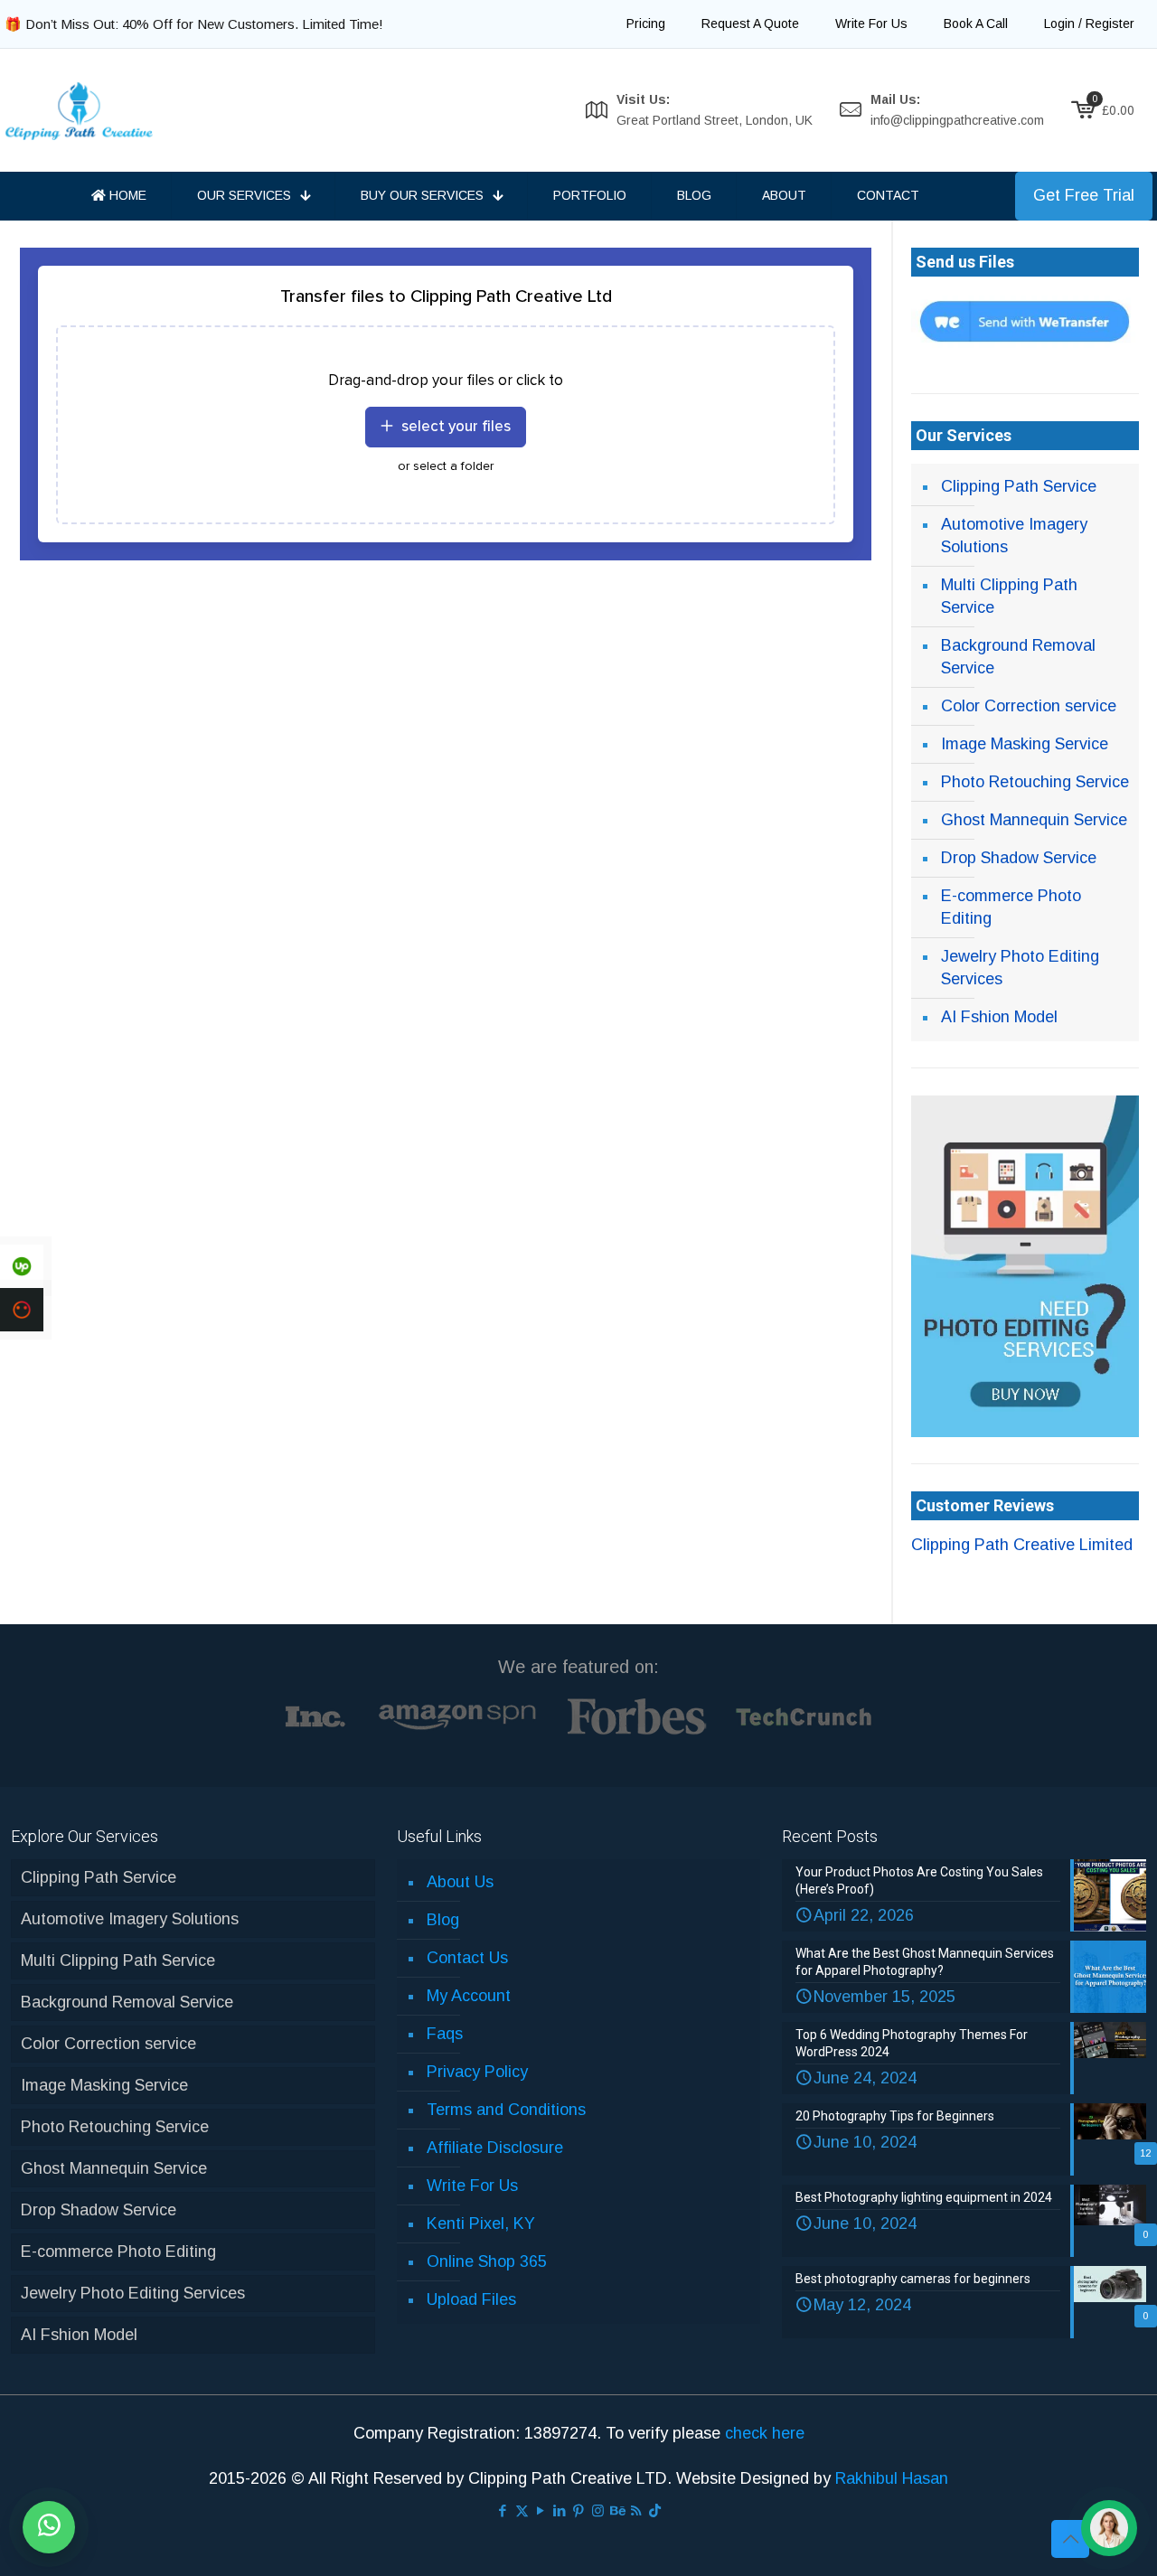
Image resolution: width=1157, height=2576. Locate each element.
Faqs (445, 2034)
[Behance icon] (617, 2510)
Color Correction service (1029, 706)
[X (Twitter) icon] (522, 2510)
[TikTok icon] (655, 2510)
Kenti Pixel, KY (481, 2223)
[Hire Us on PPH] (22, 1310)
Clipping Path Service (1019, 486)
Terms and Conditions (506, 2110)
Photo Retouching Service (1035, 782)
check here (765, 2433)
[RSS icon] (636, 2510)
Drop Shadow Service (1019, 858)
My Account (469, 1996)
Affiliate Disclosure (495, 2148)
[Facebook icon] (503, 2510)
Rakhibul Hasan (892, 2478)
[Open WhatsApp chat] (49, 2527)
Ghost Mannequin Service (1034, 820)
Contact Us (467, 1958)
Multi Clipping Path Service (1009, 596)
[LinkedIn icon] (560, 2510)
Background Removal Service (1018, 657)
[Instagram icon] (598, 2510)
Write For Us (472, 2186)
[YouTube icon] (541, 2510)
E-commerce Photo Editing (1011, 907)
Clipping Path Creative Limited (1022, 1545)
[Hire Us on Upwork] (22, 1266)
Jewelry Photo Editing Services (1020, 968)
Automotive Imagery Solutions (1014, 536)
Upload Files (471, 2299)
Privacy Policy (477, 2072)
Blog (443, 1920)
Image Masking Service (1025, 744)
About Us (460, 1882)
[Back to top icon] (1070, 2539)
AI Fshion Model (999, 1017)
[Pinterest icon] (579, 2510)
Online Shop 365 (487, 2261)
